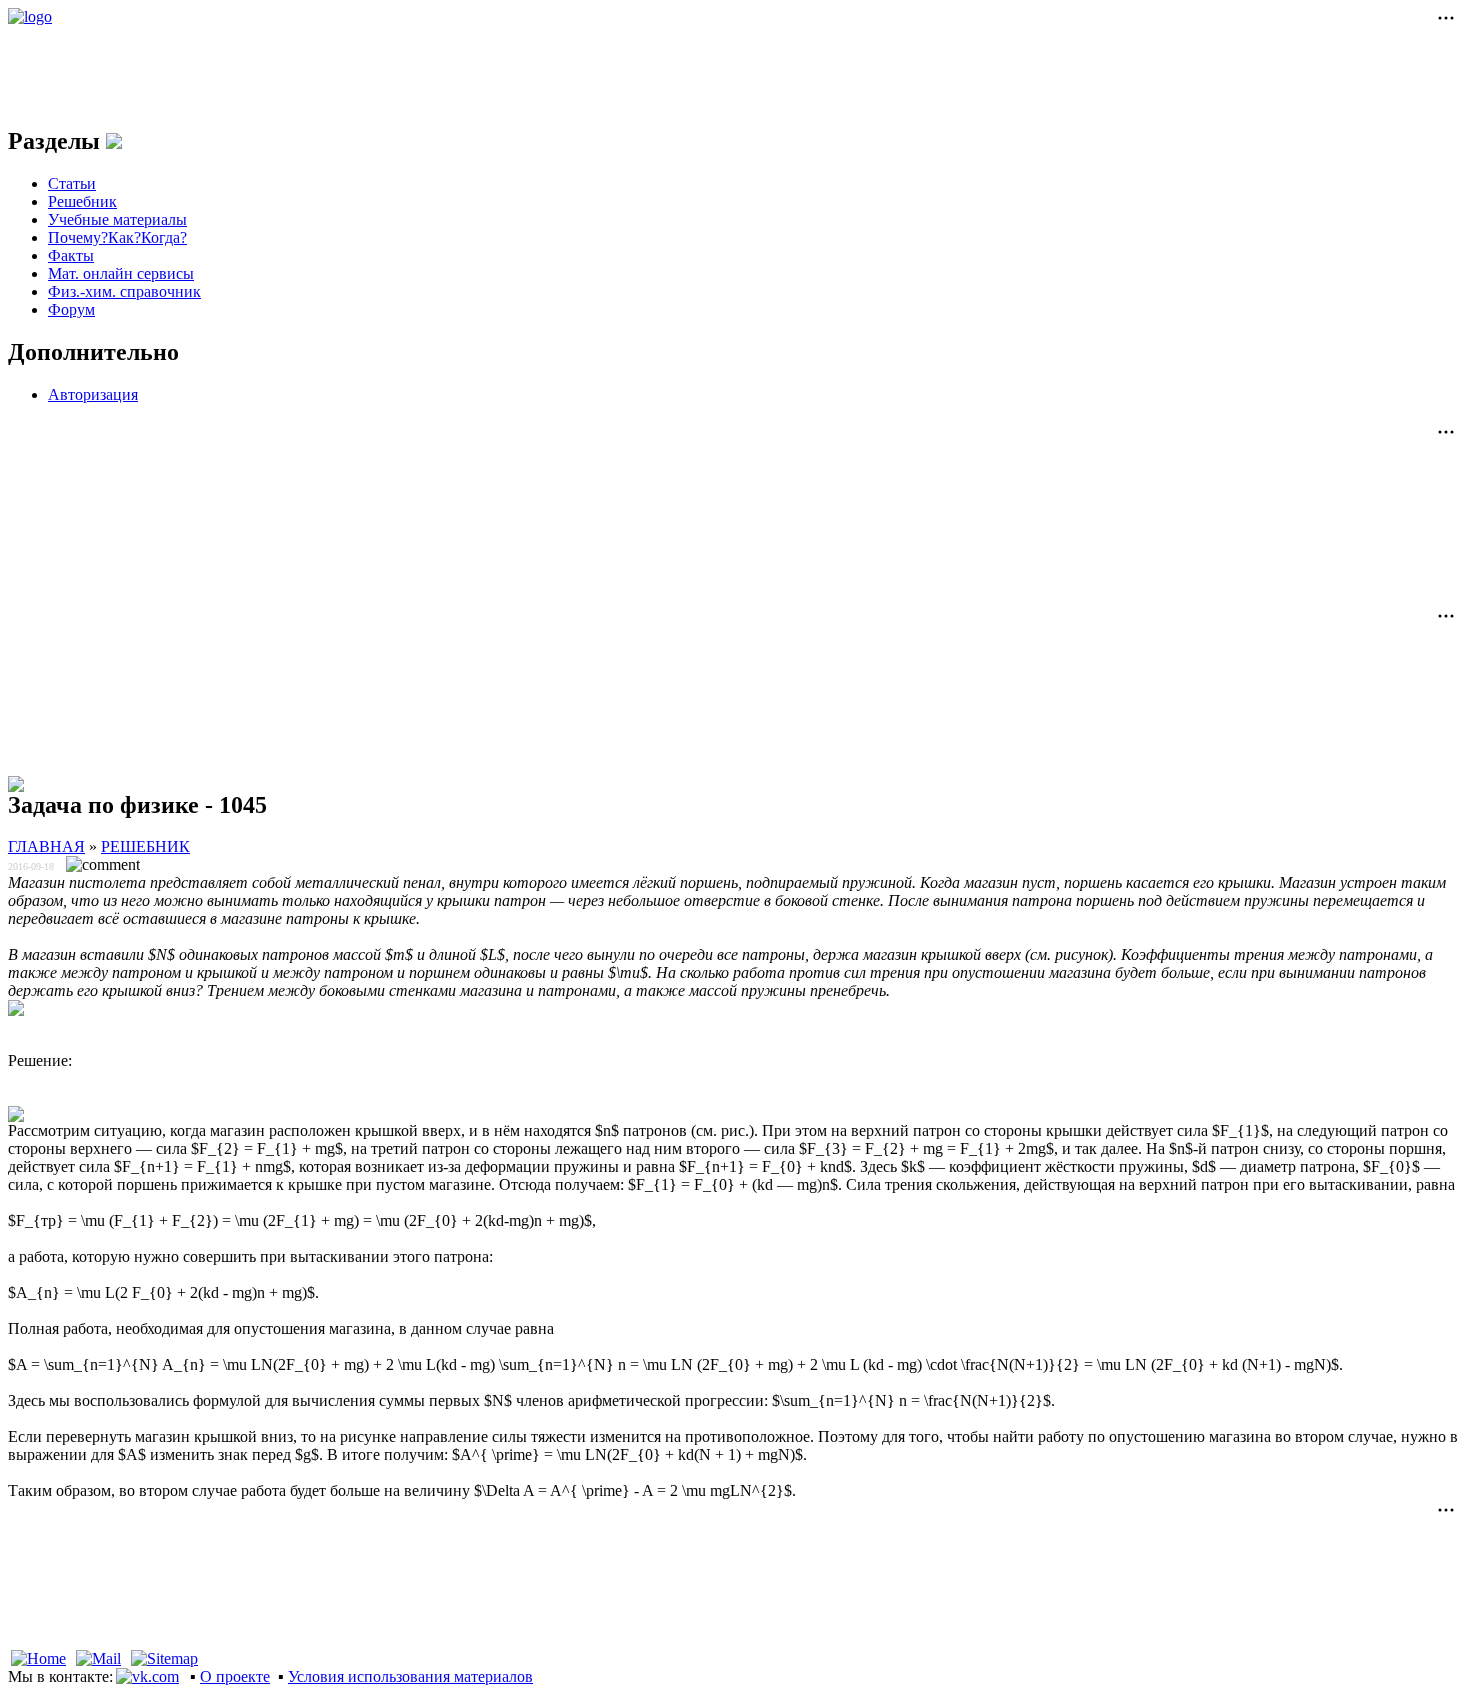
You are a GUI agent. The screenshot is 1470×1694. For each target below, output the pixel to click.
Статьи (72, 183)
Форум (71, 309)
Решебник (82, 201)
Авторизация (93, 394)
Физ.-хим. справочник (124, 291)
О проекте (235, 1676)
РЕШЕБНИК (145, 846)
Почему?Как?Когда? (117, 237)
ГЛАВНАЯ (46, 846)
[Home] (38, 1658)
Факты (71, 255)
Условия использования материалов (410, 1676)
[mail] (98, 1658)
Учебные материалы (117, 219)
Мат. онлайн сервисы (121, 273)
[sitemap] (164, 1658)
